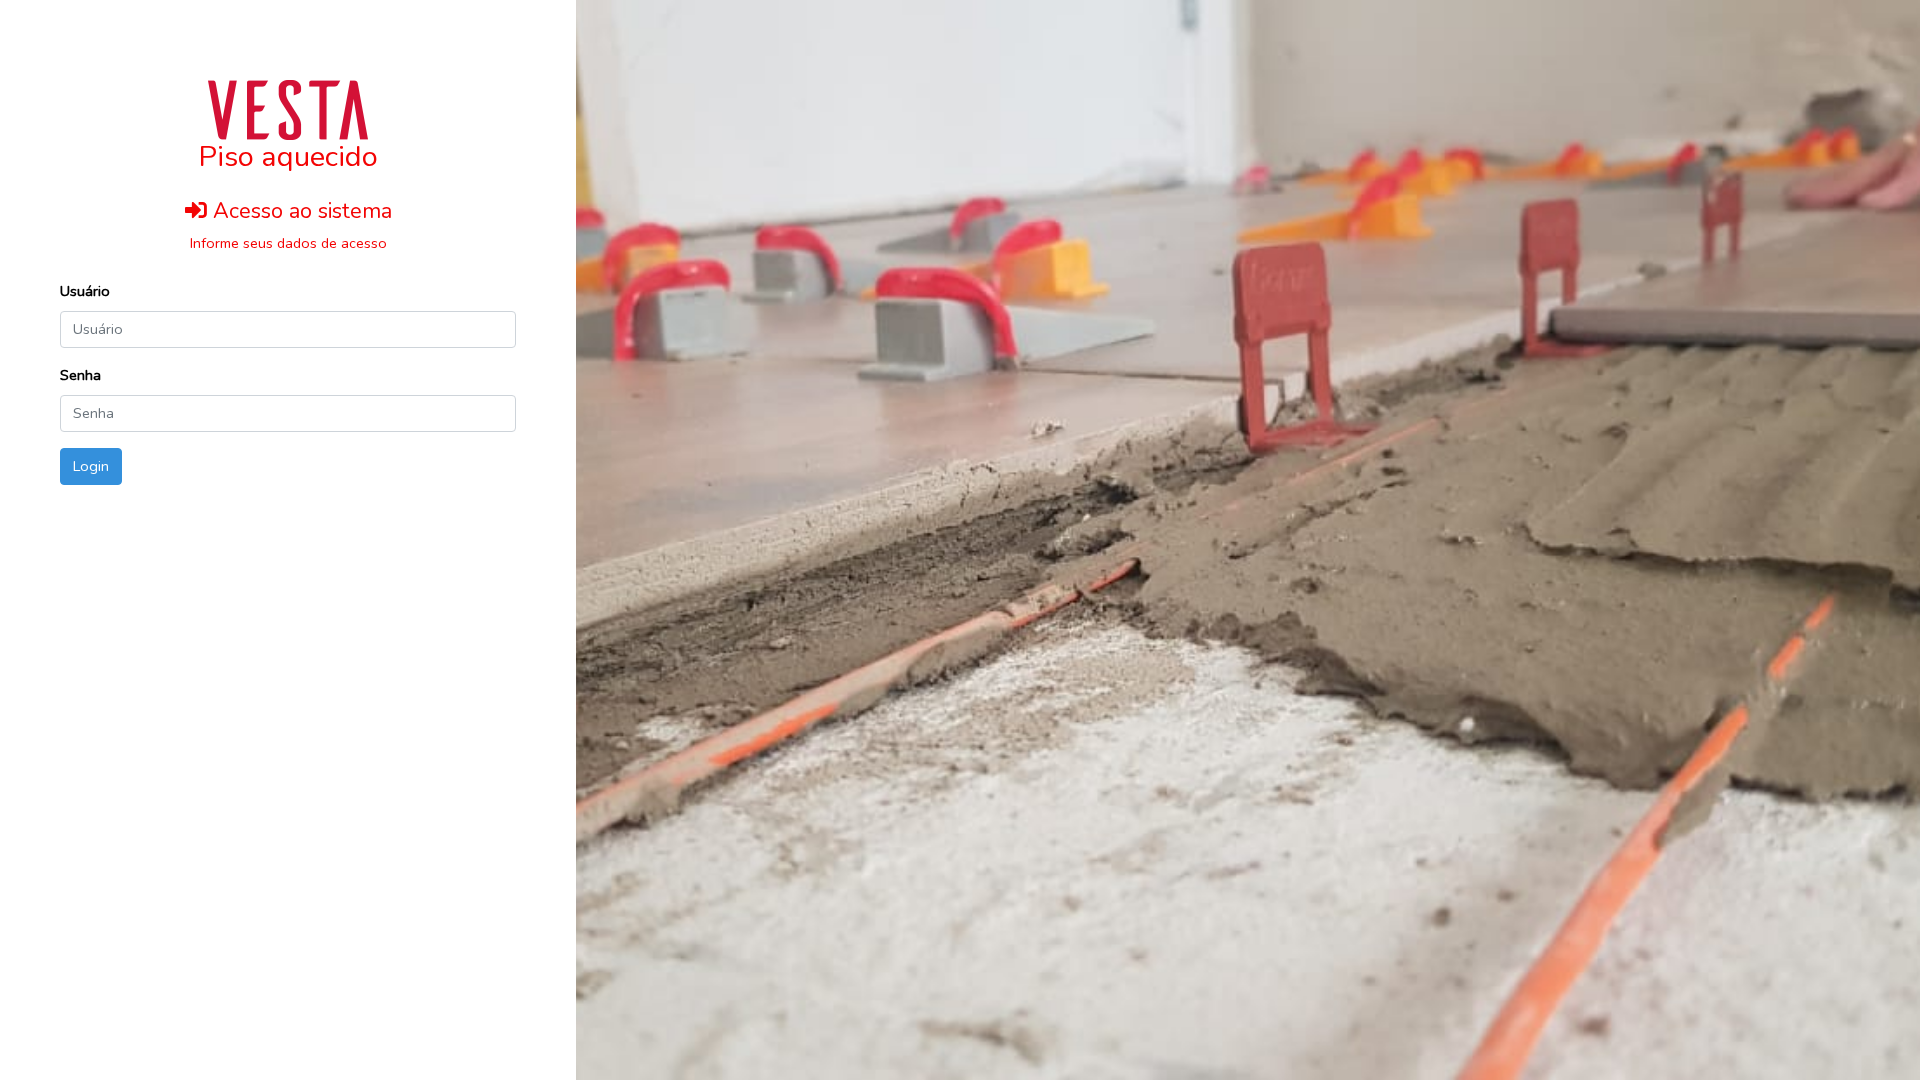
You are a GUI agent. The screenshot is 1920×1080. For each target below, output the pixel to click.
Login (91, 466)
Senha (80, 375)
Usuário (85, 291)
